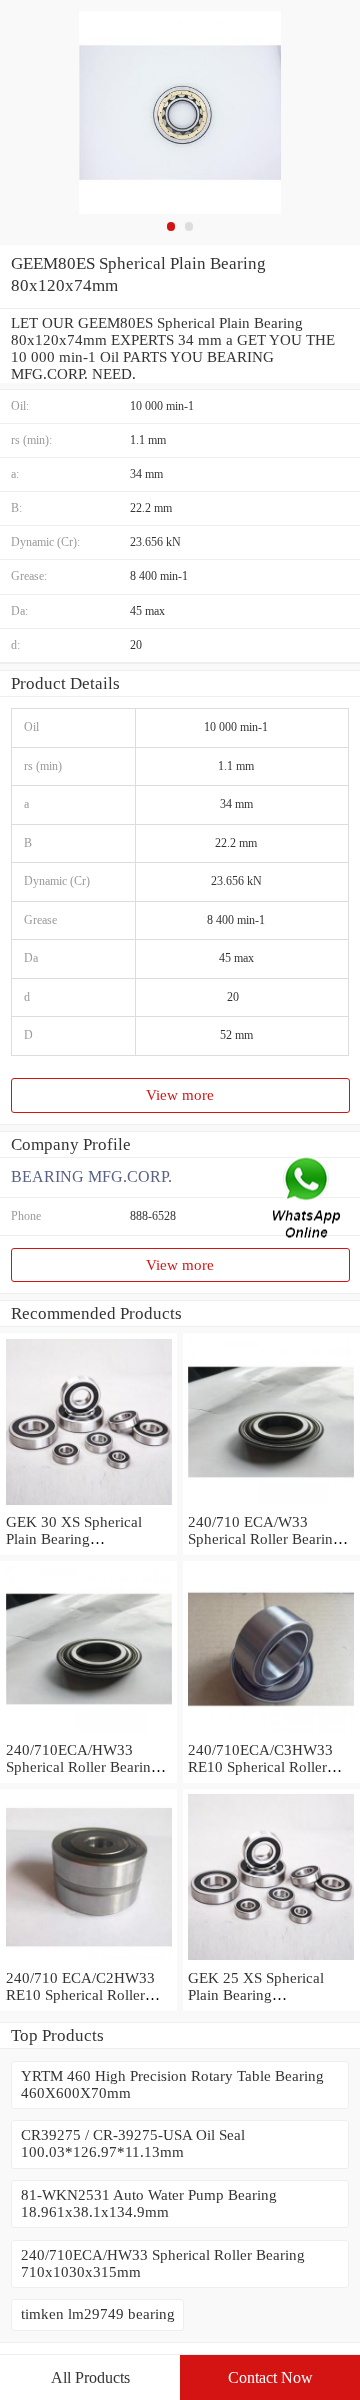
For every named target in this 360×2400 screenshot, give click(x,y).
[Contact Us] (308, 1200)
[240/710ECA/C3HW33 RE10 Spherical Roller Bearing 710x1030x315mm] (271, 1733)
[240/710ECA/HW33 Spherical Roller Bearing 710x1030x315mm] (88, 1733)
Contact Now (270, 2377)
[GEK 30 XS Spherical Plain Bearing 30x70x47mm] (88, 1505)
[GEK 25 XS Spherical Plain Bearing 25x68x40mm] (271, 1961)
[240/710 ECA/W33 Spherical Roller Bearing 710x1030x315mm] (271, 1505)
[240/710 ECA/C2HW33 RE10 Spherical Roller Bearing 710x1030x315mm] (88, 1961)
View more (180, 1095)
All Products (90, 2377)
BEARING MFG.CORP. (91, 1176)
